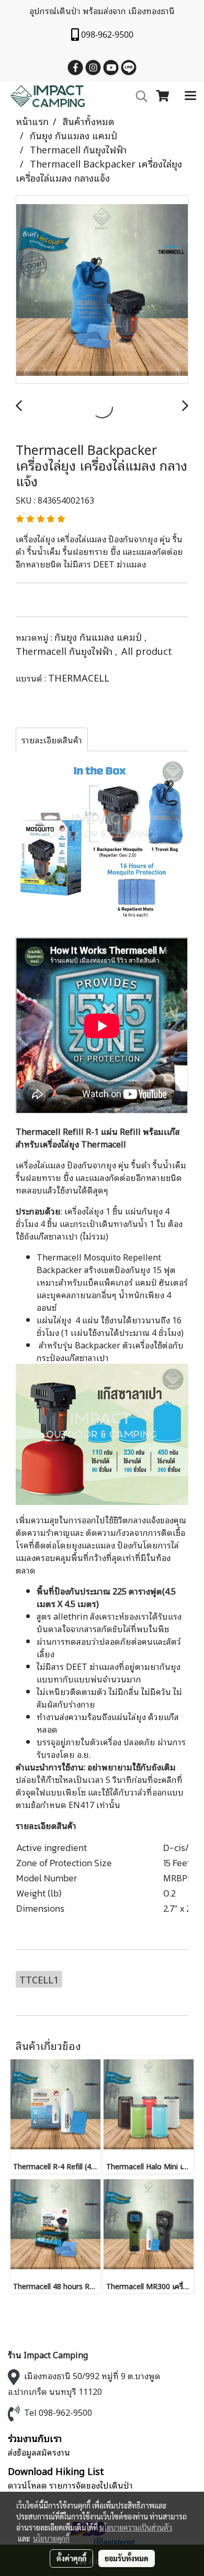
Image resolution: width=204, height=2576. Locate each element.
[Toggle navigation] (190, 96)
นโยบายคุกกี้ (51, 2538)
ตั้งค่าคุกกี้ (71, 2558)
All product (147, 651)
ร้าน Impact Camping (48, 2355)
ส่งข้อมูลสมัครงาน (39, 2452)
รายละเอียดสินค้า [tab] (52, 740)
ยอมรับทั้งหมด (127, 2558)
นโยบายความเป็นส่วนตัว (136, 2527)
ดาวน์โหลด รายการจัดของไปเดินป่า (70, 2485)
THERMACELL (79, 677)
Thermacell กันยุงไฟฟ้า (65, 651)
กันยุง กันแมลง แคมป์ (99, 637)
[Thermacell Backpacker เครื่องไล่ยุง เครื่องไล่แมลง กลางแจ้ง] (102, 290)
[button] (138, 97)
